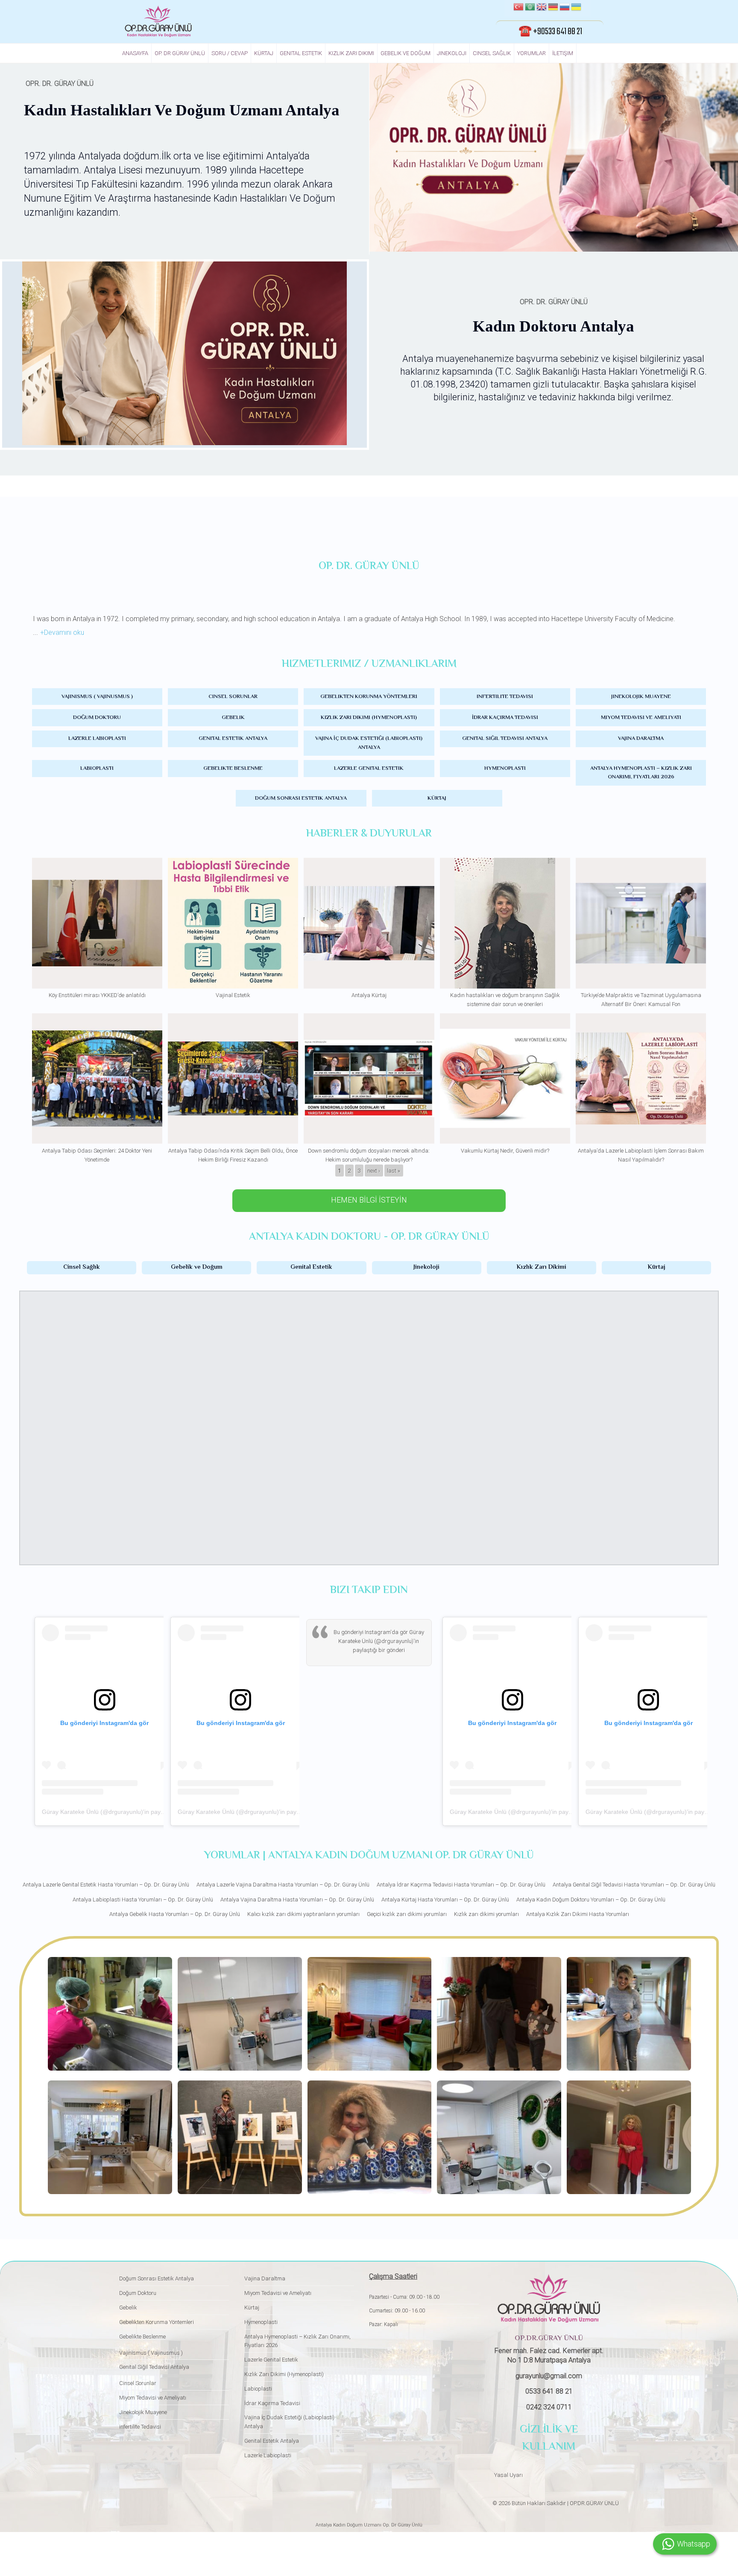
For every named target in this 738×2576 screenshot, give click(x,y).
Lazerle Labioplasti (97, 739)
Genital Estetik (301, 53)
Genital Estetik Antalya (233, 739)
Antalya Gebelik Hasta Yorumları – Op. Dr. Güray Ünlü (175, 1914)
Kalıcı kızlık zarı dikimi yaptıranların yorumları (303, 1914)
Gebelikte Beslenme (233, 769)
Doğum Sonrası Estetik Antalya (301, 798)
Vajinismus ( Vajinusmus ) (97, 697)
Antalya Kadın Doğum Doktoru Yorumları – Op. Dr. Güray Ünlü (591, 1900)
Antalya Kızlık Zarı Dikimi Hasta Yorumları (578, 1914)
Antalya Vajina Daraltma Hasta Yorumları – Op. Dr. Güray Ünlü (297, 1900)
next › (374, 1171)
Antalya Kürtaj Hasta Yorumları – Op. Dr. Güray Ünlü (445, 1900)
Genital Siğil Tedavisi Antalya (505, 739)
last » (394, 1171)
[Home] (158, 21)
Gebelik (233, 718)
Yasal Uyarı (508, 2475)
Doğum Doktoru (97, 718)
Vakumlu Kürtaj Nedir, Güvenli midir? (505, 1151)
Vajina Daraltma (641, 739)
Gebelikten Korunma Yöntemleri (369, 697)
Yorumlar (532, 53)
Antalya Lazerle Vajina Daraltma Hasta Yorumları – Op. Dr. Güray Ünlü (283, 1885)
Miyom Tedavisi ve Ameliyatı (641, 718)
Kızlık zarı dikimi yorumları (486, 1914)
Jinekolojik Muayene (641, 697)
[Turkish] (518, 8)
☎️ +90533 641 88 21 (550, 32)
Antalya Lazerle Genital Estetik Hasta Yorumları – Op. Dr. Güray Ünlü (106, 1885)
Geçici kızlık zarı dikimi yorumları (407, 1914)
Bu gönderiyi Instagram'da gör (371, 1632)
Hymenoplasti (505, 769)
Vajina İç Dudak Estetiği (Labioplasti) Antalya (369, 743)
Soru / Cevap (230, 53)
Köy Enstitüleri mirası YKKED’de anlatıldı (97, 995)
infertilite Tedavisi (505, 697)
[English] (542, 8)
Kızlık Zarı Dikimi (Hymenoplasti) (369, 718)
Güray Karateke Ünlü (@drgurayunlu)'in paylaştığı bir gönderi (125, 1812)
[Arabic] (530, 8)
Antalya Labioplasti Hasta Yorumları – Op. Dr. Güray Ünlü (143, 1900)
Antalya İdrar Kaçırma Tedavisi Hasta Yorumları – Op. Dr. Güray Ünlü (461, 1885)
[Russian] (565, 8)
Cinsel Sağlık (492, 53)
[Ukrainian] (576, 8)
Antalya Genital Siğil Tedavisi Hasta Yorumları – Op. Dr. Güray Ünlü (634, 1885)
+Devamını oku (62, 632)
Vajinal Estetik (233, 995)
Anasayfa (135, 53)
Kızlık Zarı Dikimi (351, 53)
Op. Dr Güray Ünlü (180, 53)
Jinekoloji (452, 53)
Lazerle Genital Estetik (369, 769)
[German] (553, 8)
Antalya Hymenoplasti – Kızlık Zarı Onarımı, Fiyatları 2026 (641, 773)
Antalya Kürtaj (369, 995)
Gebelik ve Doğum (406, 53)
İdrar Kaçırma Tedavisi (505, 718)
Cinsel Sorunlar (233, 697)
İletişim (563, 53)
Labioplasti (97, 769)
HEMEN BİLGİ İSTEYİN (369, 1200)
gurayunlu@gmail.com (549, 2376)
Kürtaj (264, 53)
